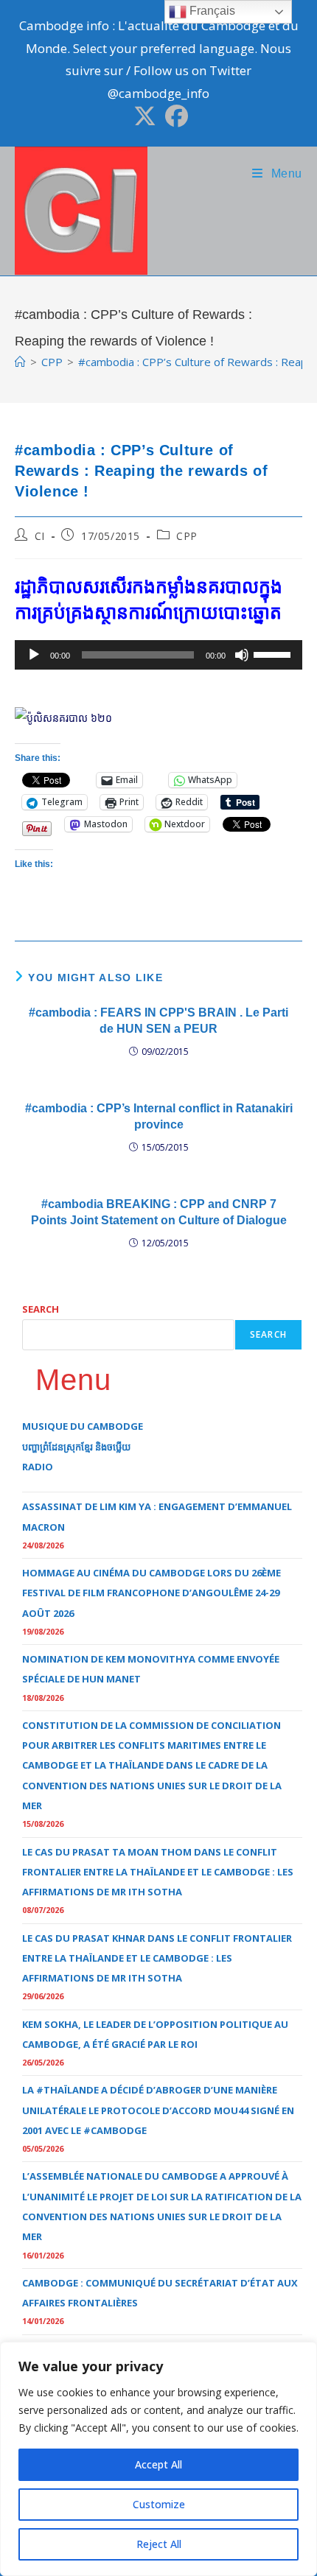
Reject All (159, 2544)
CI (40, 536)
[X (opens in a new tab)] (145, 116)
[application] (158, 655)
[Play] (34, 655)
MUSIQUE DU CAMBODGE (83, 1426)
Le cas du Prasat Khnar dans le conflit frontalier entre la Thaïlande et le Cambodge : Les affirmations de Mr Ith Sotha (157, 1958)
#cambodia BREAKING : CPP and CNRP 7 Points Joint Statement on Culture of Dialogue (159, 1212)
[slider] (274, 653)
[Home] (20, 362)
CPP (187, 536)
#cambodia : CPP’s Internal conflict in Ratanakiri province (159, 1116)
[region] (158, 2459)
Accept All (158, 2464)
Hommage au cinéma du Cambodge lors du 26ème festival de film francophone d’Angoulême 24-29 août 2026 (151, 1593)
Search (41, 1309)
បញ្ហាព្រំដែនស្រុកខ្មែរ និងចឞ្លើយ (76, 1447)
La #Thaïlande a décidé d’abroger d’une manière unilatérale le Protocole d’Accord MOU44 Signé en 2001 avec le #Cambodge (158, 2110)
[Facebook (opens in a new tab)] (174, 116)
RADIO (38, 1467)
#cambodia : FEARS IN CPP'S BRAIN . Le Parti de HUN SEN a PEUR (158, 1021)
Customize (159, 2504)
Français (211, 11)
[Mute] (242, 655)
